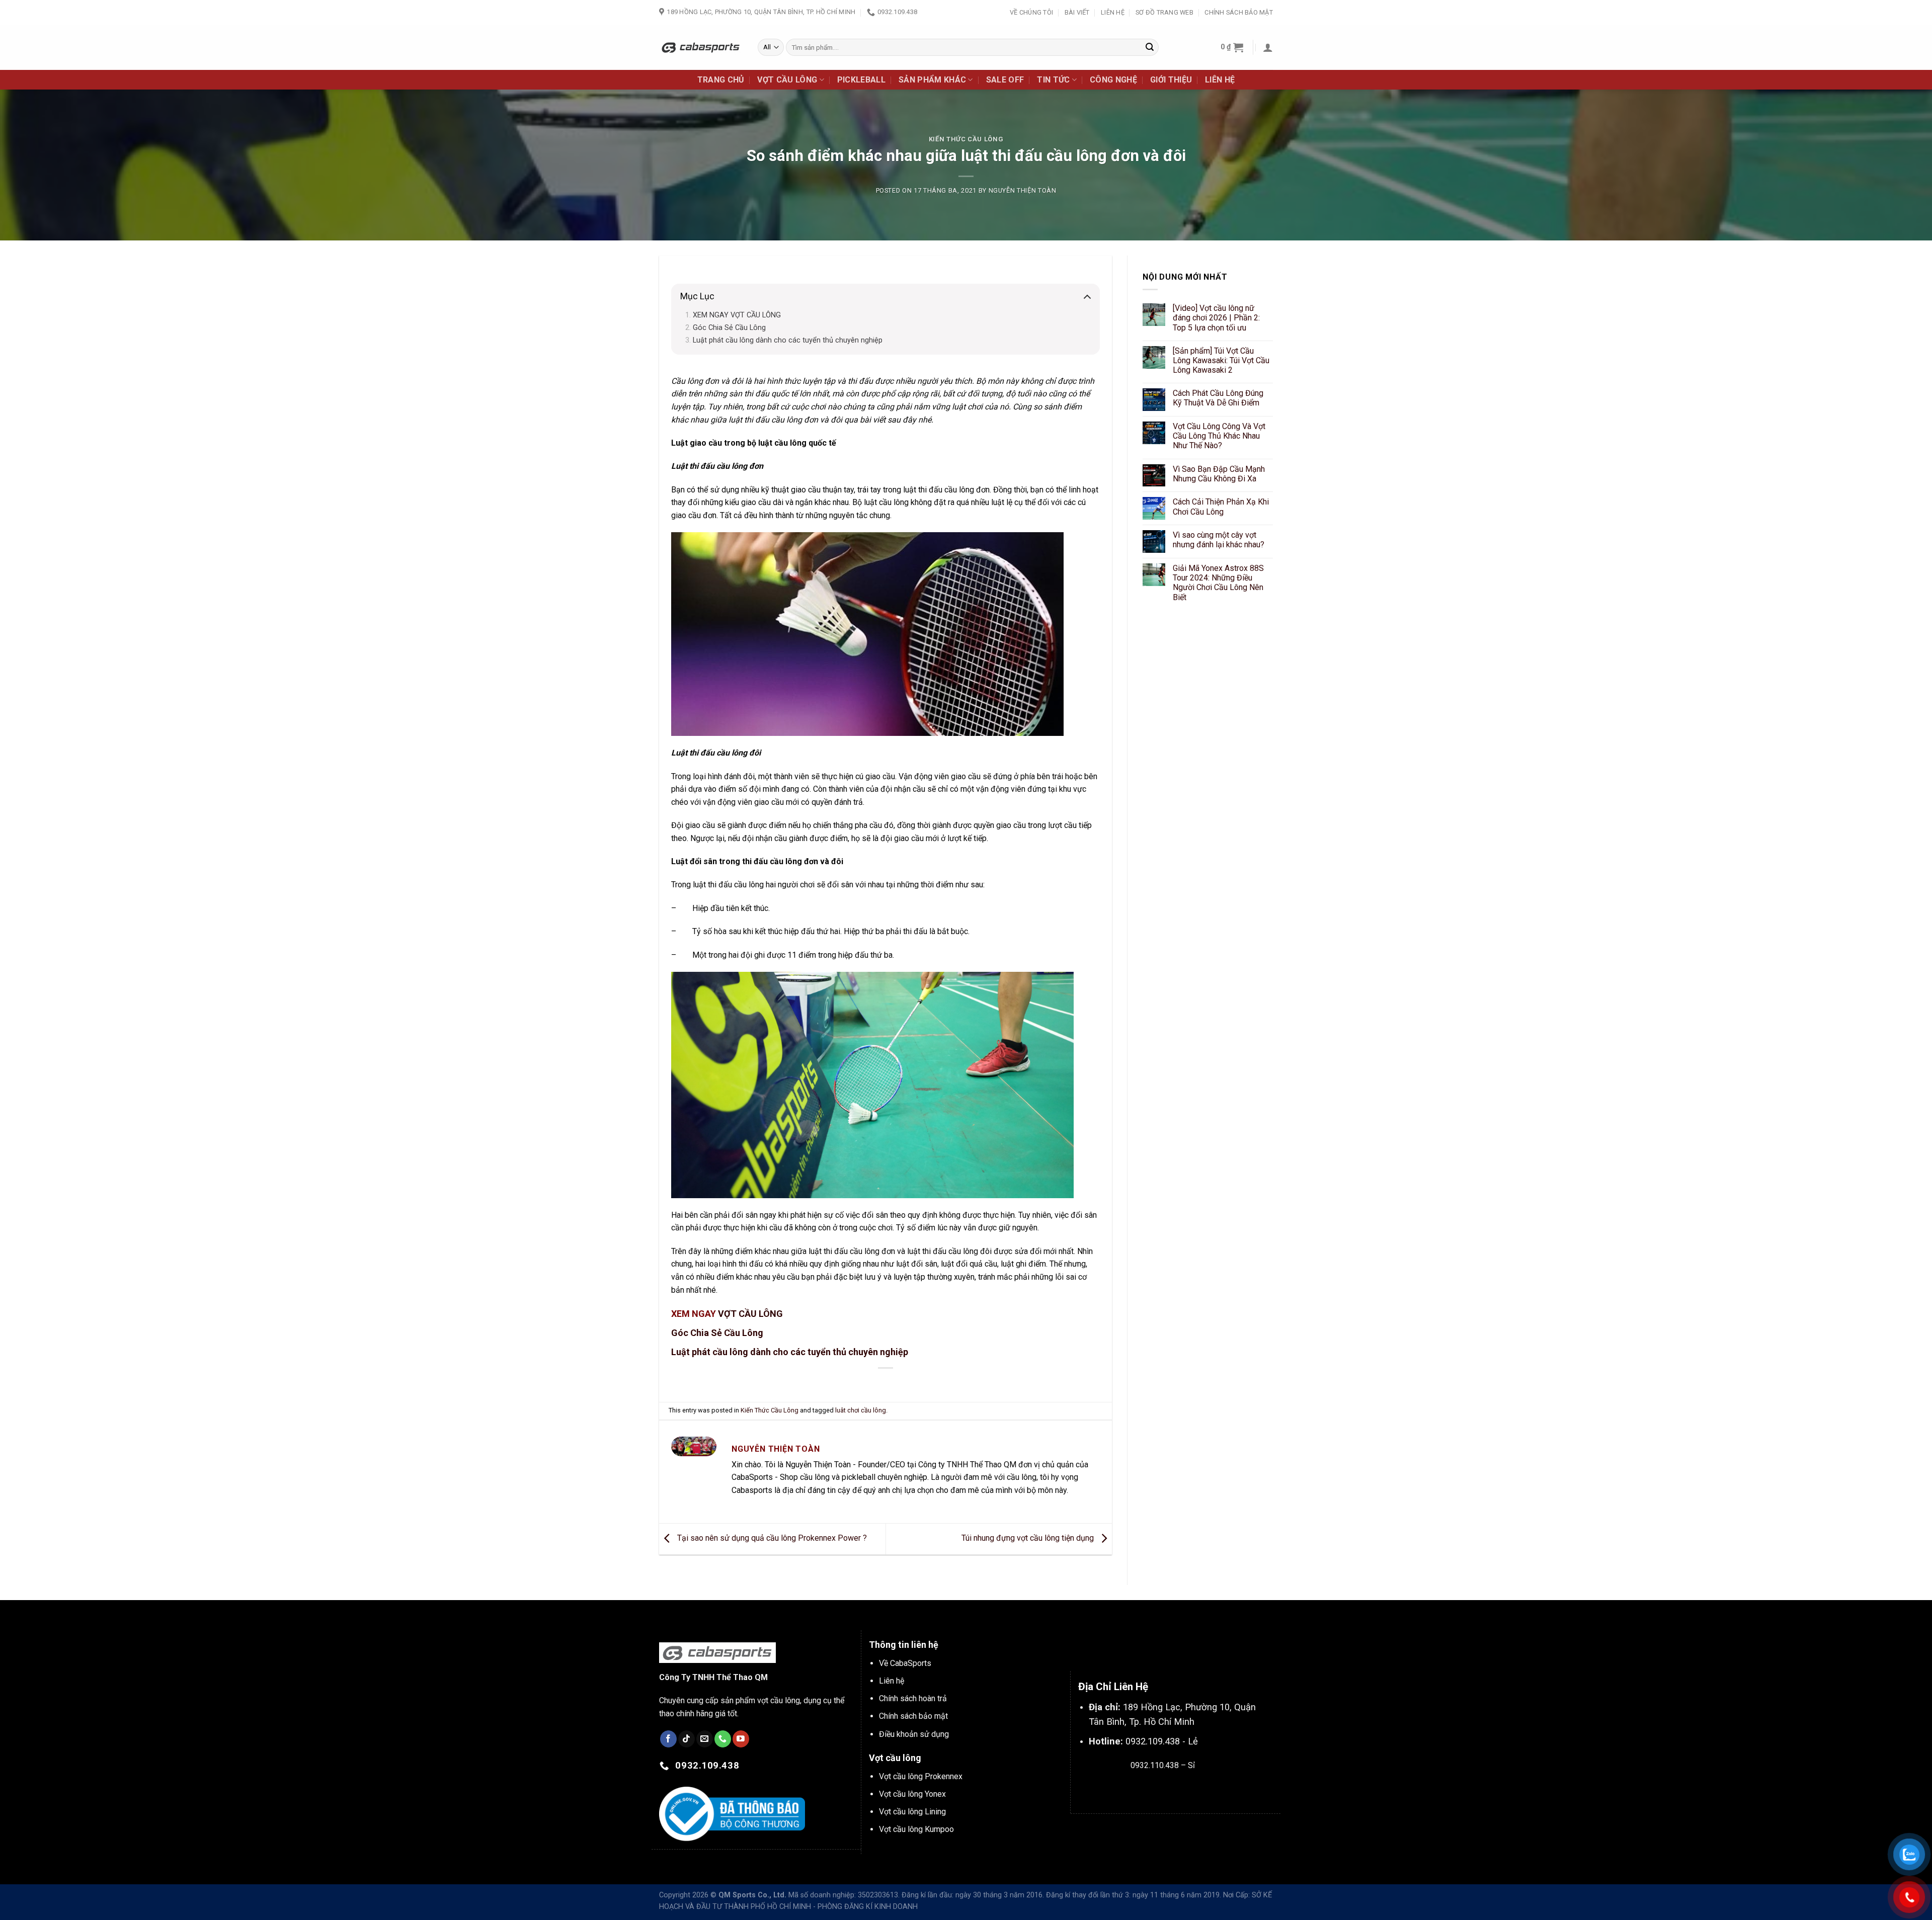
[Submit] (1150, 47)
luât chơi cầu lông (861, 1410)
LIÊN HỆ (1220, 80)
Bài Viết (1077, 12)
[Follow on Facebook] (668, 1739)
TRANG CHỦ (721, 80)
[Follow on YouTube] (741, 1739)
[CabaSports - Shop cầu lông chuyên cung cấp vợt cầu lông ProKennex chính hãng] (701, 47)
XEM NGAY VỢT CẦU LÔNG (737, 315)
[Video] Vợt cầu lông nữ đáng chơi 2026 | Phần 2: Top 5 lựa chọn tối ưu (1216, 318)
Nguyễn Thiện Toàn (1023, 190)
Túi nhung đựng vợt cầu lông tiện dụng (1029, 1538)
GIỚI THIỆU (1171, 80)
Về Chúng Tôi (1031, 12)
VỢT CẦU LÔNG (787, 80)
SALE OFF (1005, 80)
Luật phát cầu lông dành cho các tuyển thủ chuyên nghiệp (788, 340)
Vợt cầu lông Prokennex (921, 1776)
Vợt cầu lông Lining (912, 1812)
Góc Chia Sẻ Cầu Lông (729, 328)
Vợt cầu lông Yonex (912, 1794)
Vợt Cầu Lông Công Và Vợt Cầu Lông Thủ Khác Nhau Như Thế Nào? (1219, 436)
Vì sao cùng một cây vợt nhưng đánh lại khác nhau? (1219, 540)
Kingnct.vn (1171, 1789)
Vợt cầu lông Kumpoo (916, 1829)
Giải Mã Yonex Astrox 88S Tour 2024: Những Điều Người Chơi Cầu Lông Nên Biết (1218, 583)
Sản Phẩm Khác (932, 80)
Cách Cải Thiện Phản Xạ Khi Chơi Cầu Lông (1221, 507)
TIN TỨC (1053, 80)
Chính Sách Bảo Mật (1239, 12)
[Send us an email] (705, 1739)
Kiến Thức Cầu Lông (966, 139)
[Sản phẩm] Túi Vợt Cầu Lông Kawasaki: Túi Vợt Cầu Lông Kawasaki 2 (1221, 360)
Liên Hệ (1113, 12)
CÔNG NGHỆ (1113, 80)
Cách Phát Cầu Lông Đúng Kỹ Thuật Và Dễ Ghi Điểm (1218, 398)
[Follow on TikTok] (687, 1739)
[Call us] (723, 1739)
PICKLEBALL (861, 80)
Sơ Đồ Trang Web (1164, 12)
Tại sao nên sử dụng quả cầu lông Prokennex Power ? (771, 1538)
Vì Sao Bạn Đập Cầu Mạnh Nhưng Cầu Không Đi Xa (1219, 474)
